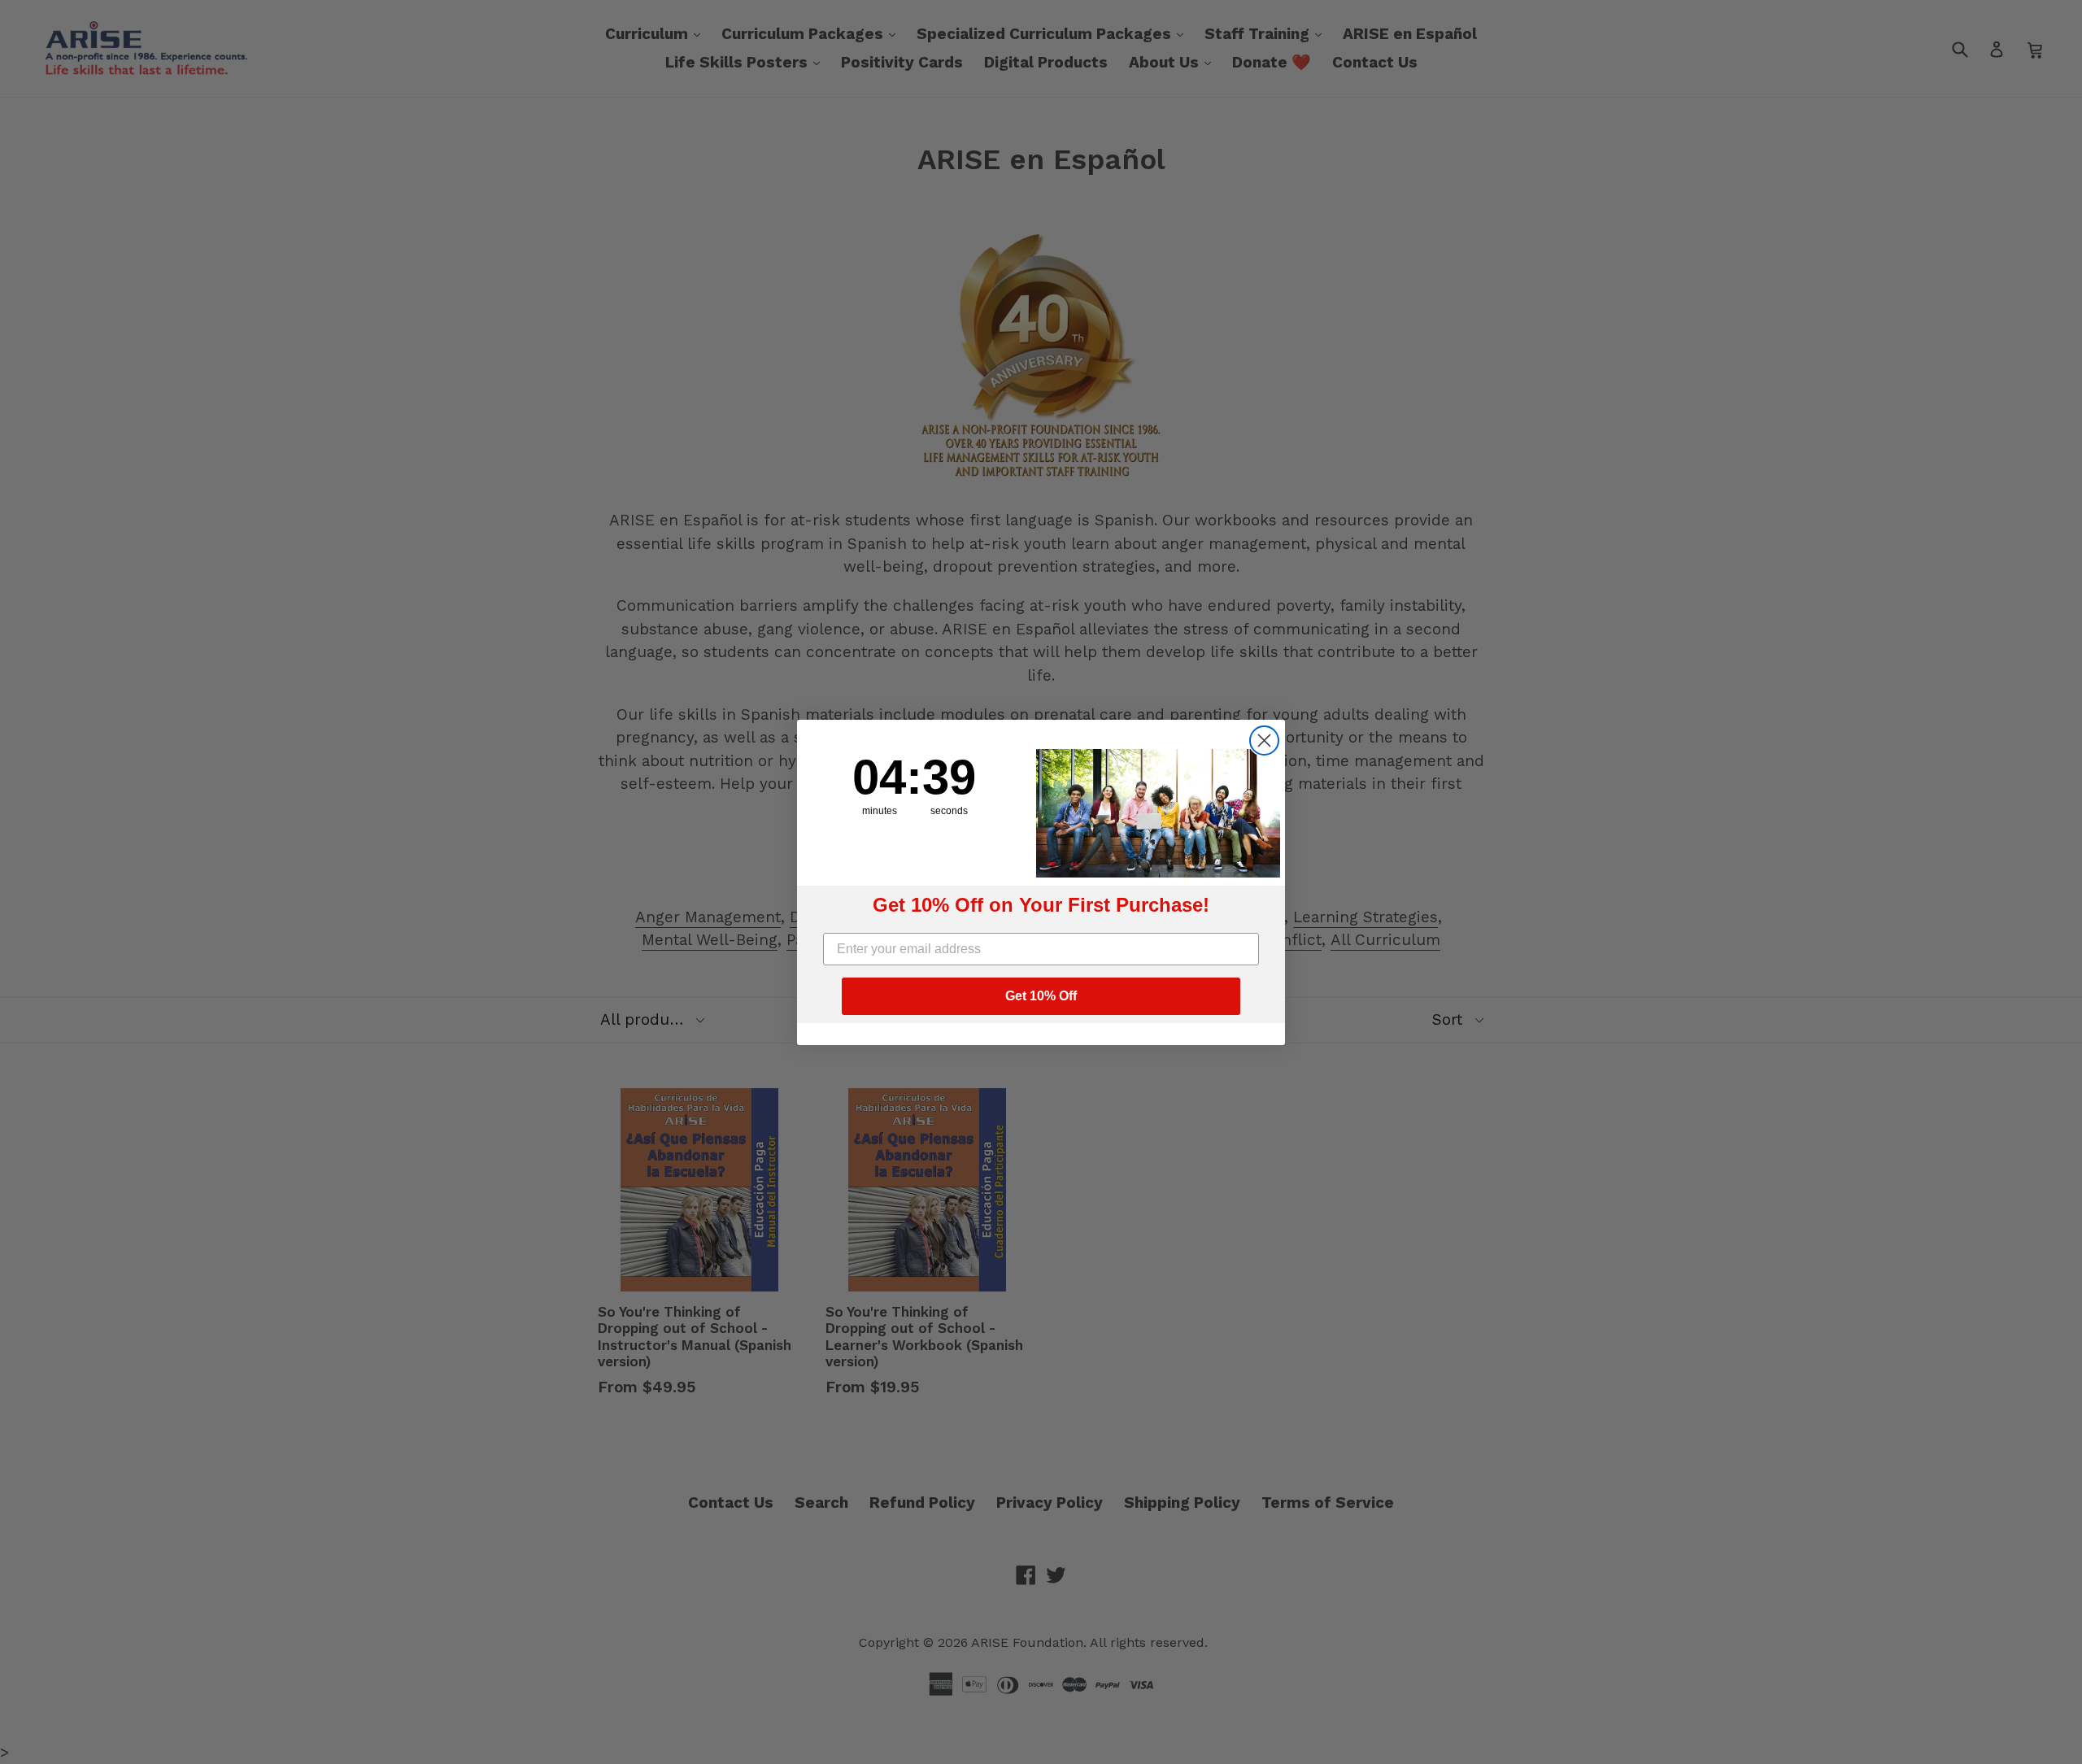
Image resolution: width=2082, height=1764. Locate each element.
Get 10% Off (1041, 996)
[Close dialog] (1264, 740)
